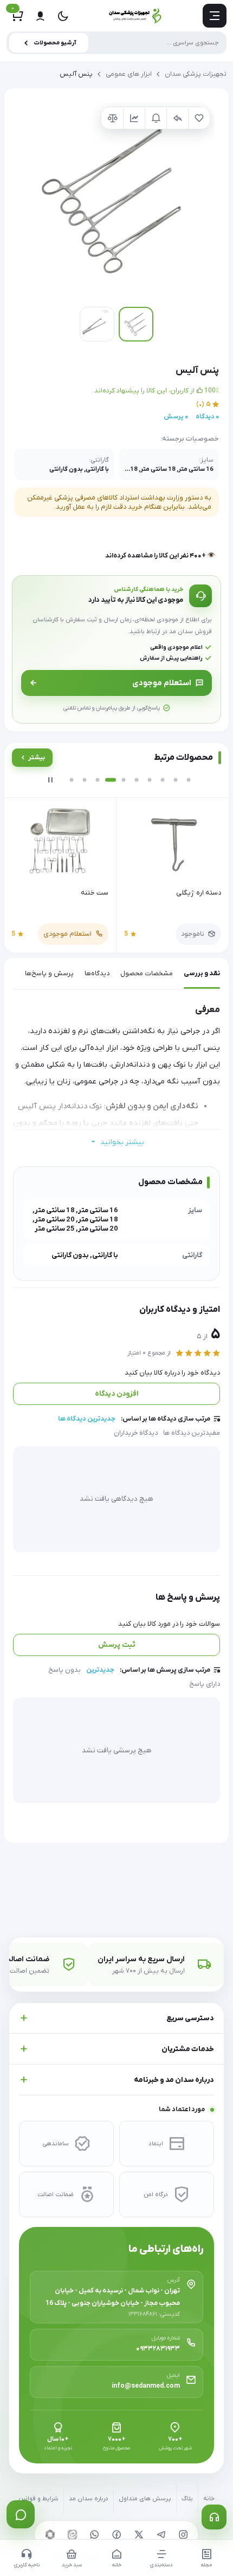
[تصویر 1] (136, 324)
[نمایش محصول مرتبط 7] (150, 780)
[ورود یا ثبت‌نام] (40, 16)
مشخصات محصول (147, 974)
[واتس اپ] (94, 2534)
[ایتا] (72, 2534)
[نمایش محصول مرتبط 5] (124, 780)
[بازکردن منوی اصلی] (215, 16)
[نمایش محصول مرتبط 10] (189, 780)
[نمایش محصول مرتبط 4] (111, 780)
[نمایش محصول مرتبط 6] (137, 780)
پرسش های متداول (145, 2499)
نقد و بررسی (202, 974)
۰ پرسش (176, 417)
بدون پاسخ (64, 1670)
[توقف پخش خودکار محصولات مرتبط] (50, 780)
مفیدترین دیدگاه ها (192, 1433)
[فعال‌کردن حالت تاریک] (63, 16)
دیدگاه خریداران (136, 1433)
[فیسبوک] (116, 2534)
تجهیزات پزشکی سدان (196, 74)
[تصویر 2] (97, 324)
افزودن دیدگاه (117, 1394)
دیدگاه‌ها (97, 974)
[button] (116, 200)
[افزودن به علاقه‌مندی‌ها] (199, 118)
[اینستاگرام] (183, 2534)
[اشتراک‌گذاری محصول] (177, 118)
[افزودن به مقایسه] (112, 118)
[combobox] (116, 43)
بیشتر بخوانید (122, 1142)
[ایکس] (139, 2534)
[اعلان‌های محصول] (156, 118)
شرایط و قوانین (38, 2499)
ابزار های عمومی (129, 74)
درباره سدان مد (89, 2499)
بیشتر (37, 758)
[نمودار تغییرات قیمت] (134, 118)
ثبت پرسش (117, 1645)
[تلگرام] (161, 2534)
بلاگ (187, 2499)
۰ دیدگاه (207, 417)
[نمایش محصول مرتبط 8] (163, 780)
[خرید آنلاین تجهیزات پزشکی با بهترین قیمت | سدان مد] (135, 16)
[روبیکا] (50, 2534)
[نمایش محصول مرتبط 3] (98, 780)
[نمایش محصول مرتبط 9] (176, 780)
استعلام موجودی (162, 683)
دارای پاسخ (205, 1684)
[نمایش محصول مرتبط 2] (85, 780)
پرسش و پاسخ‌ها (49, 974)
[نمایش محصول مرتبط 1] (72, 780)
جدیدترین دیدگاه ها (87, 1419)
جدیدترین (100, 1670)
